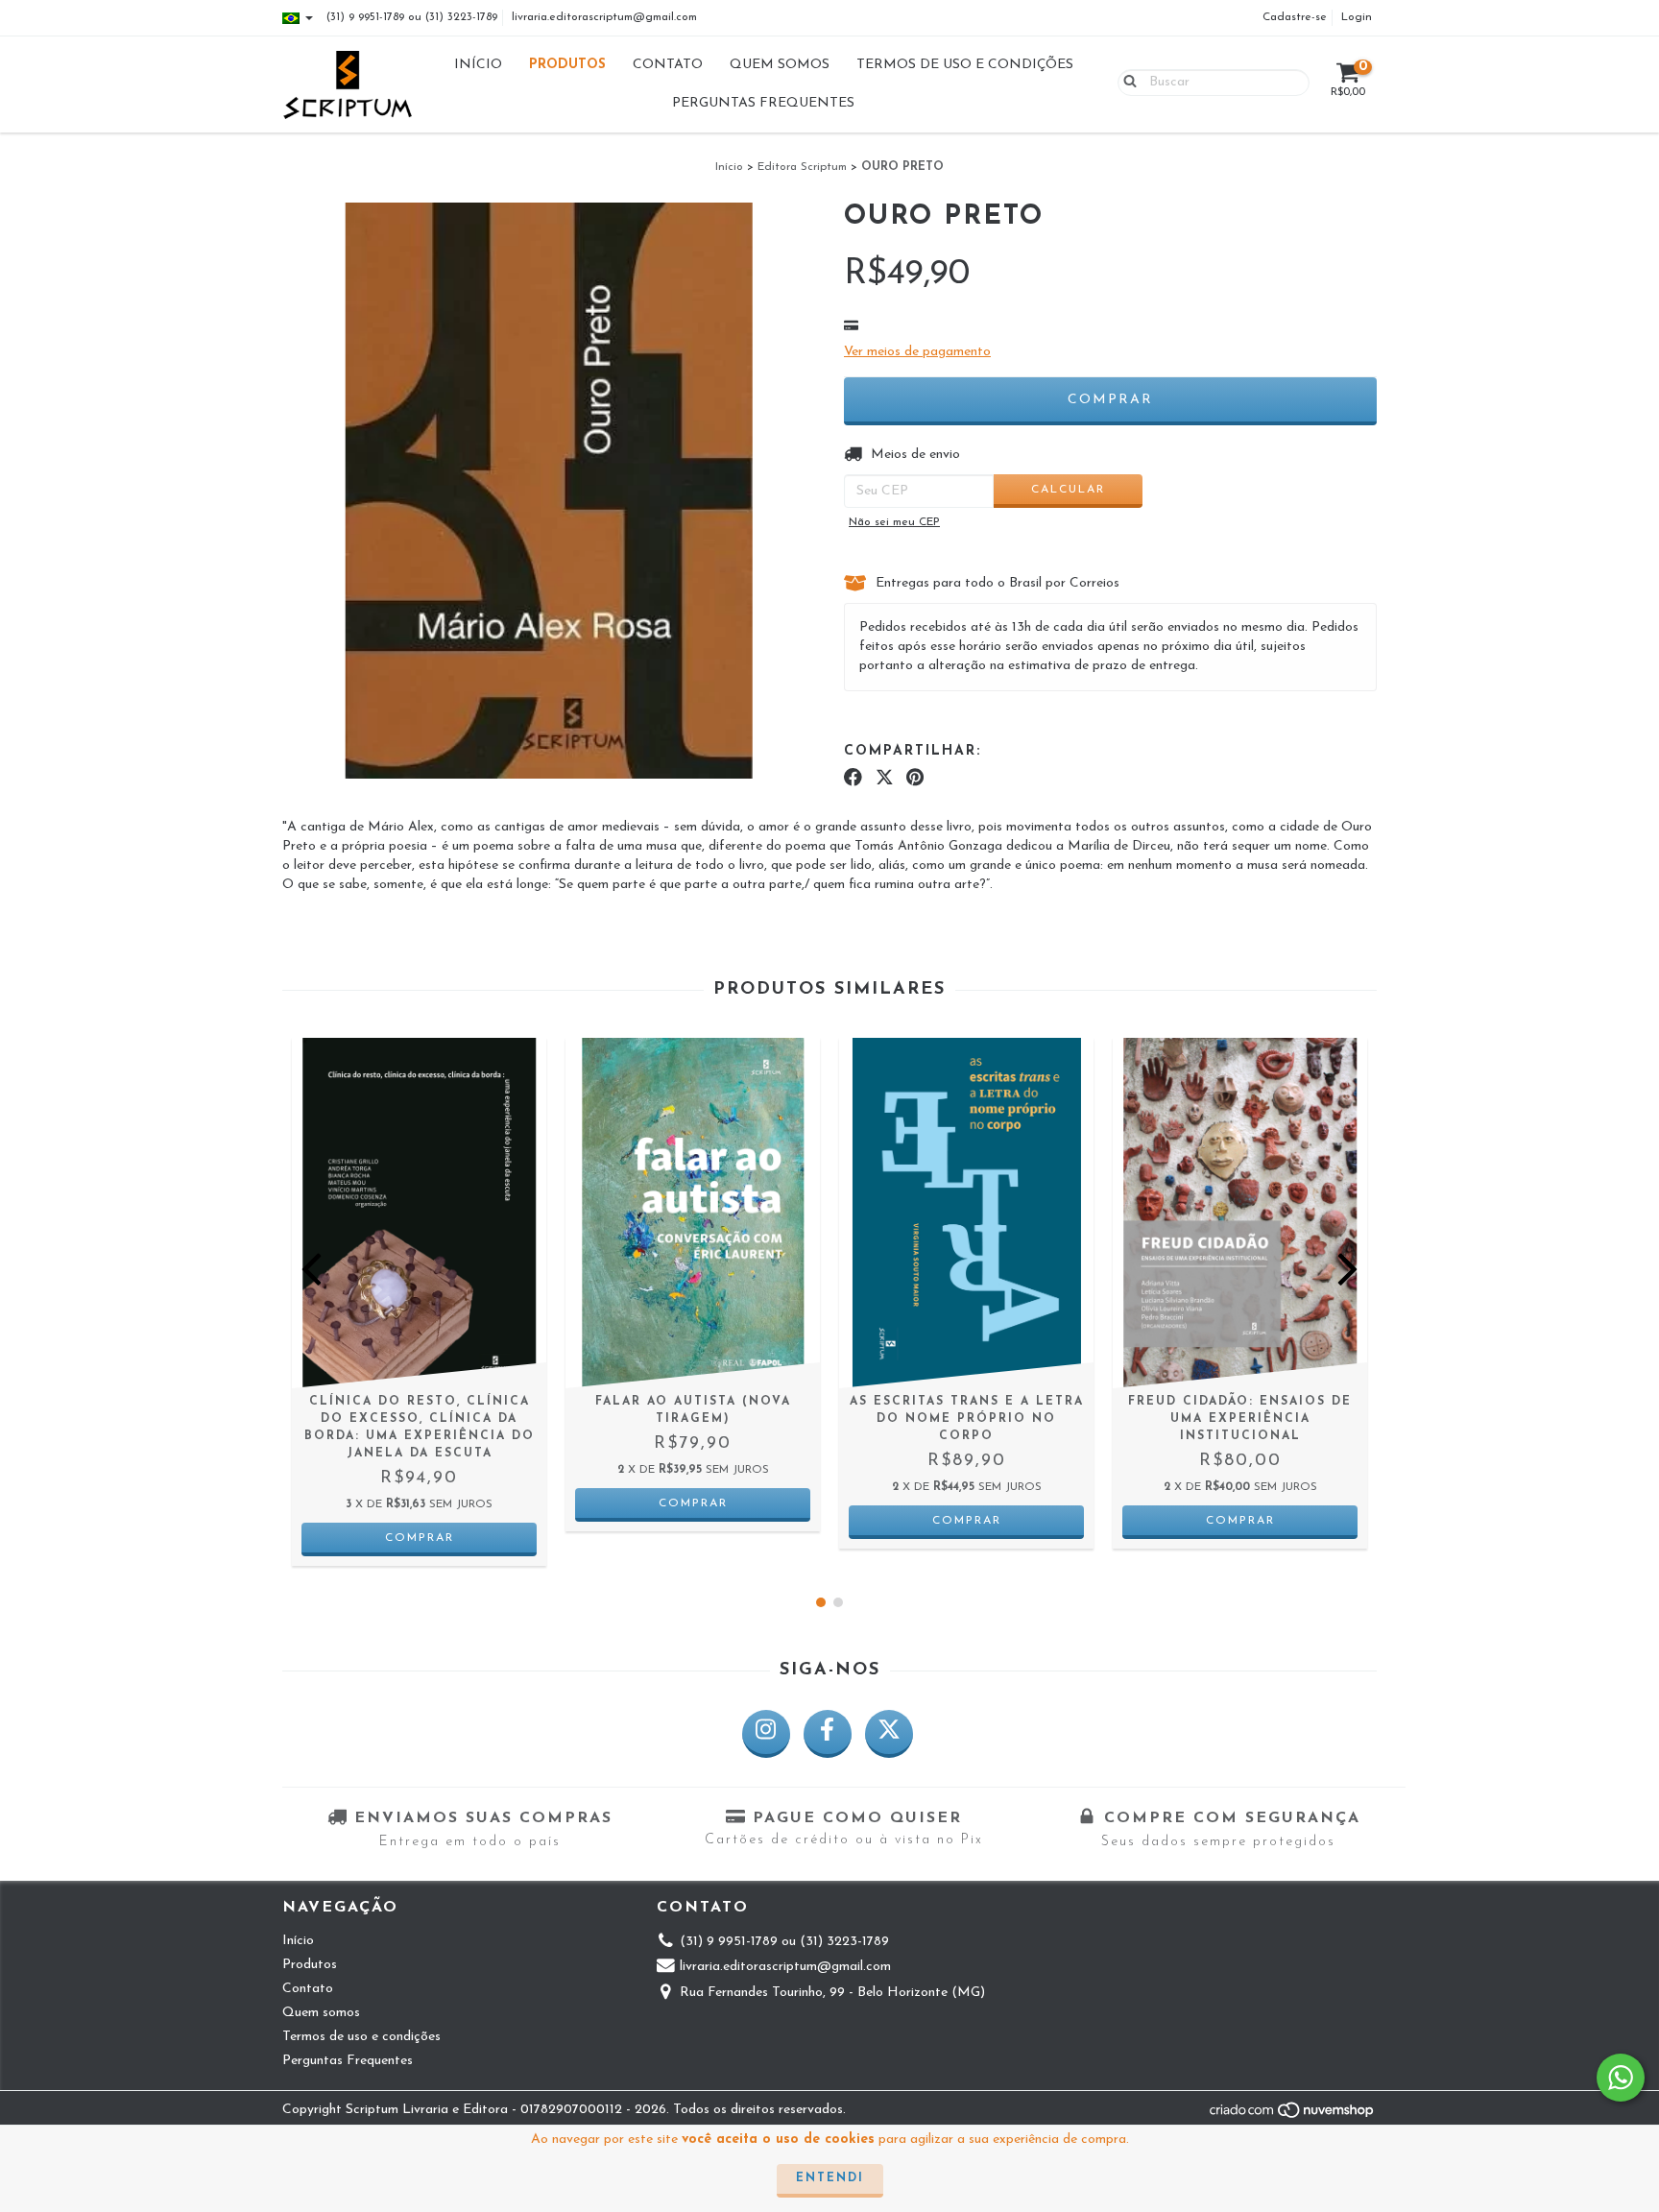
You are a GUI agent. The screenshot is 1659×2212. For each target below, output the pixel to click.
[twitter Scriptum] (889, 1734)
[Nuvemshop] (1293, 2116)
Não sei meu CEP (894, 522)
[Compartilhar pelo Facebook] (853, 778)
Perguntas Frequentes (763, 103)
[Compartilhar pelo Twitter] (885, 778)
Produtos (567, 65)
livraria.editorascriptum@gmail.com (604, 17)
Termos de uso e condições (965, 65)
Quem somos (780, 65)
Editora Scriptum (802, 167)
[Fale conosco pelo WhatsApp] (1621, 2078)
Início (478, 65)
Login (1357, 17)
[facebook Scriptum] (828, 1734)
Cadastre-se (1295, 17)
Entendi (830, 2178)
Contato (668, 65)
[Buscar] (1126, 82)
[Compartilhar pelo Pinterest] (915, 778)
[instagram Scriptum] (766, 1734)
